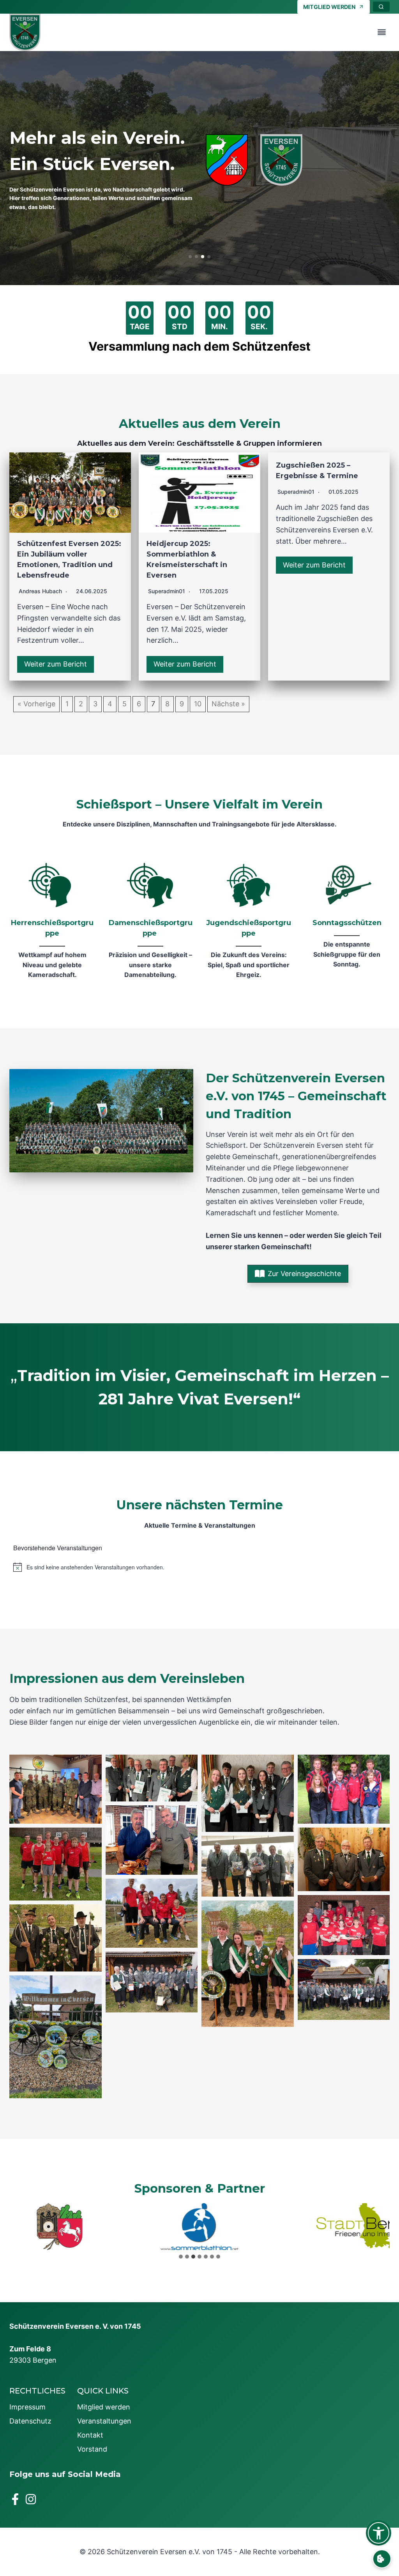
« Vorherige (36, 704)
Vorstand (92, 2449)
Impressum (27, 2407)
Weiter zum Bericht (56, 664)
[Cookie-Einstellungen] (382, 2559)
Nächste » (228, 704)
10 (198, 704)
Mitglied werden (104, 2407)
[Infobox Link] (52, 922)
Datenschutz (30, 2421)
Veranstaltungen (104, 2421)
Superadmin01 (167, 591)
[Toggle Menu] (382, 32)
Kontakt (90, 2435)
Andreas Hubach (40, 591)
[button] (190, 257)
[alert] (199, 1567)
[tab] (181, 2257)
